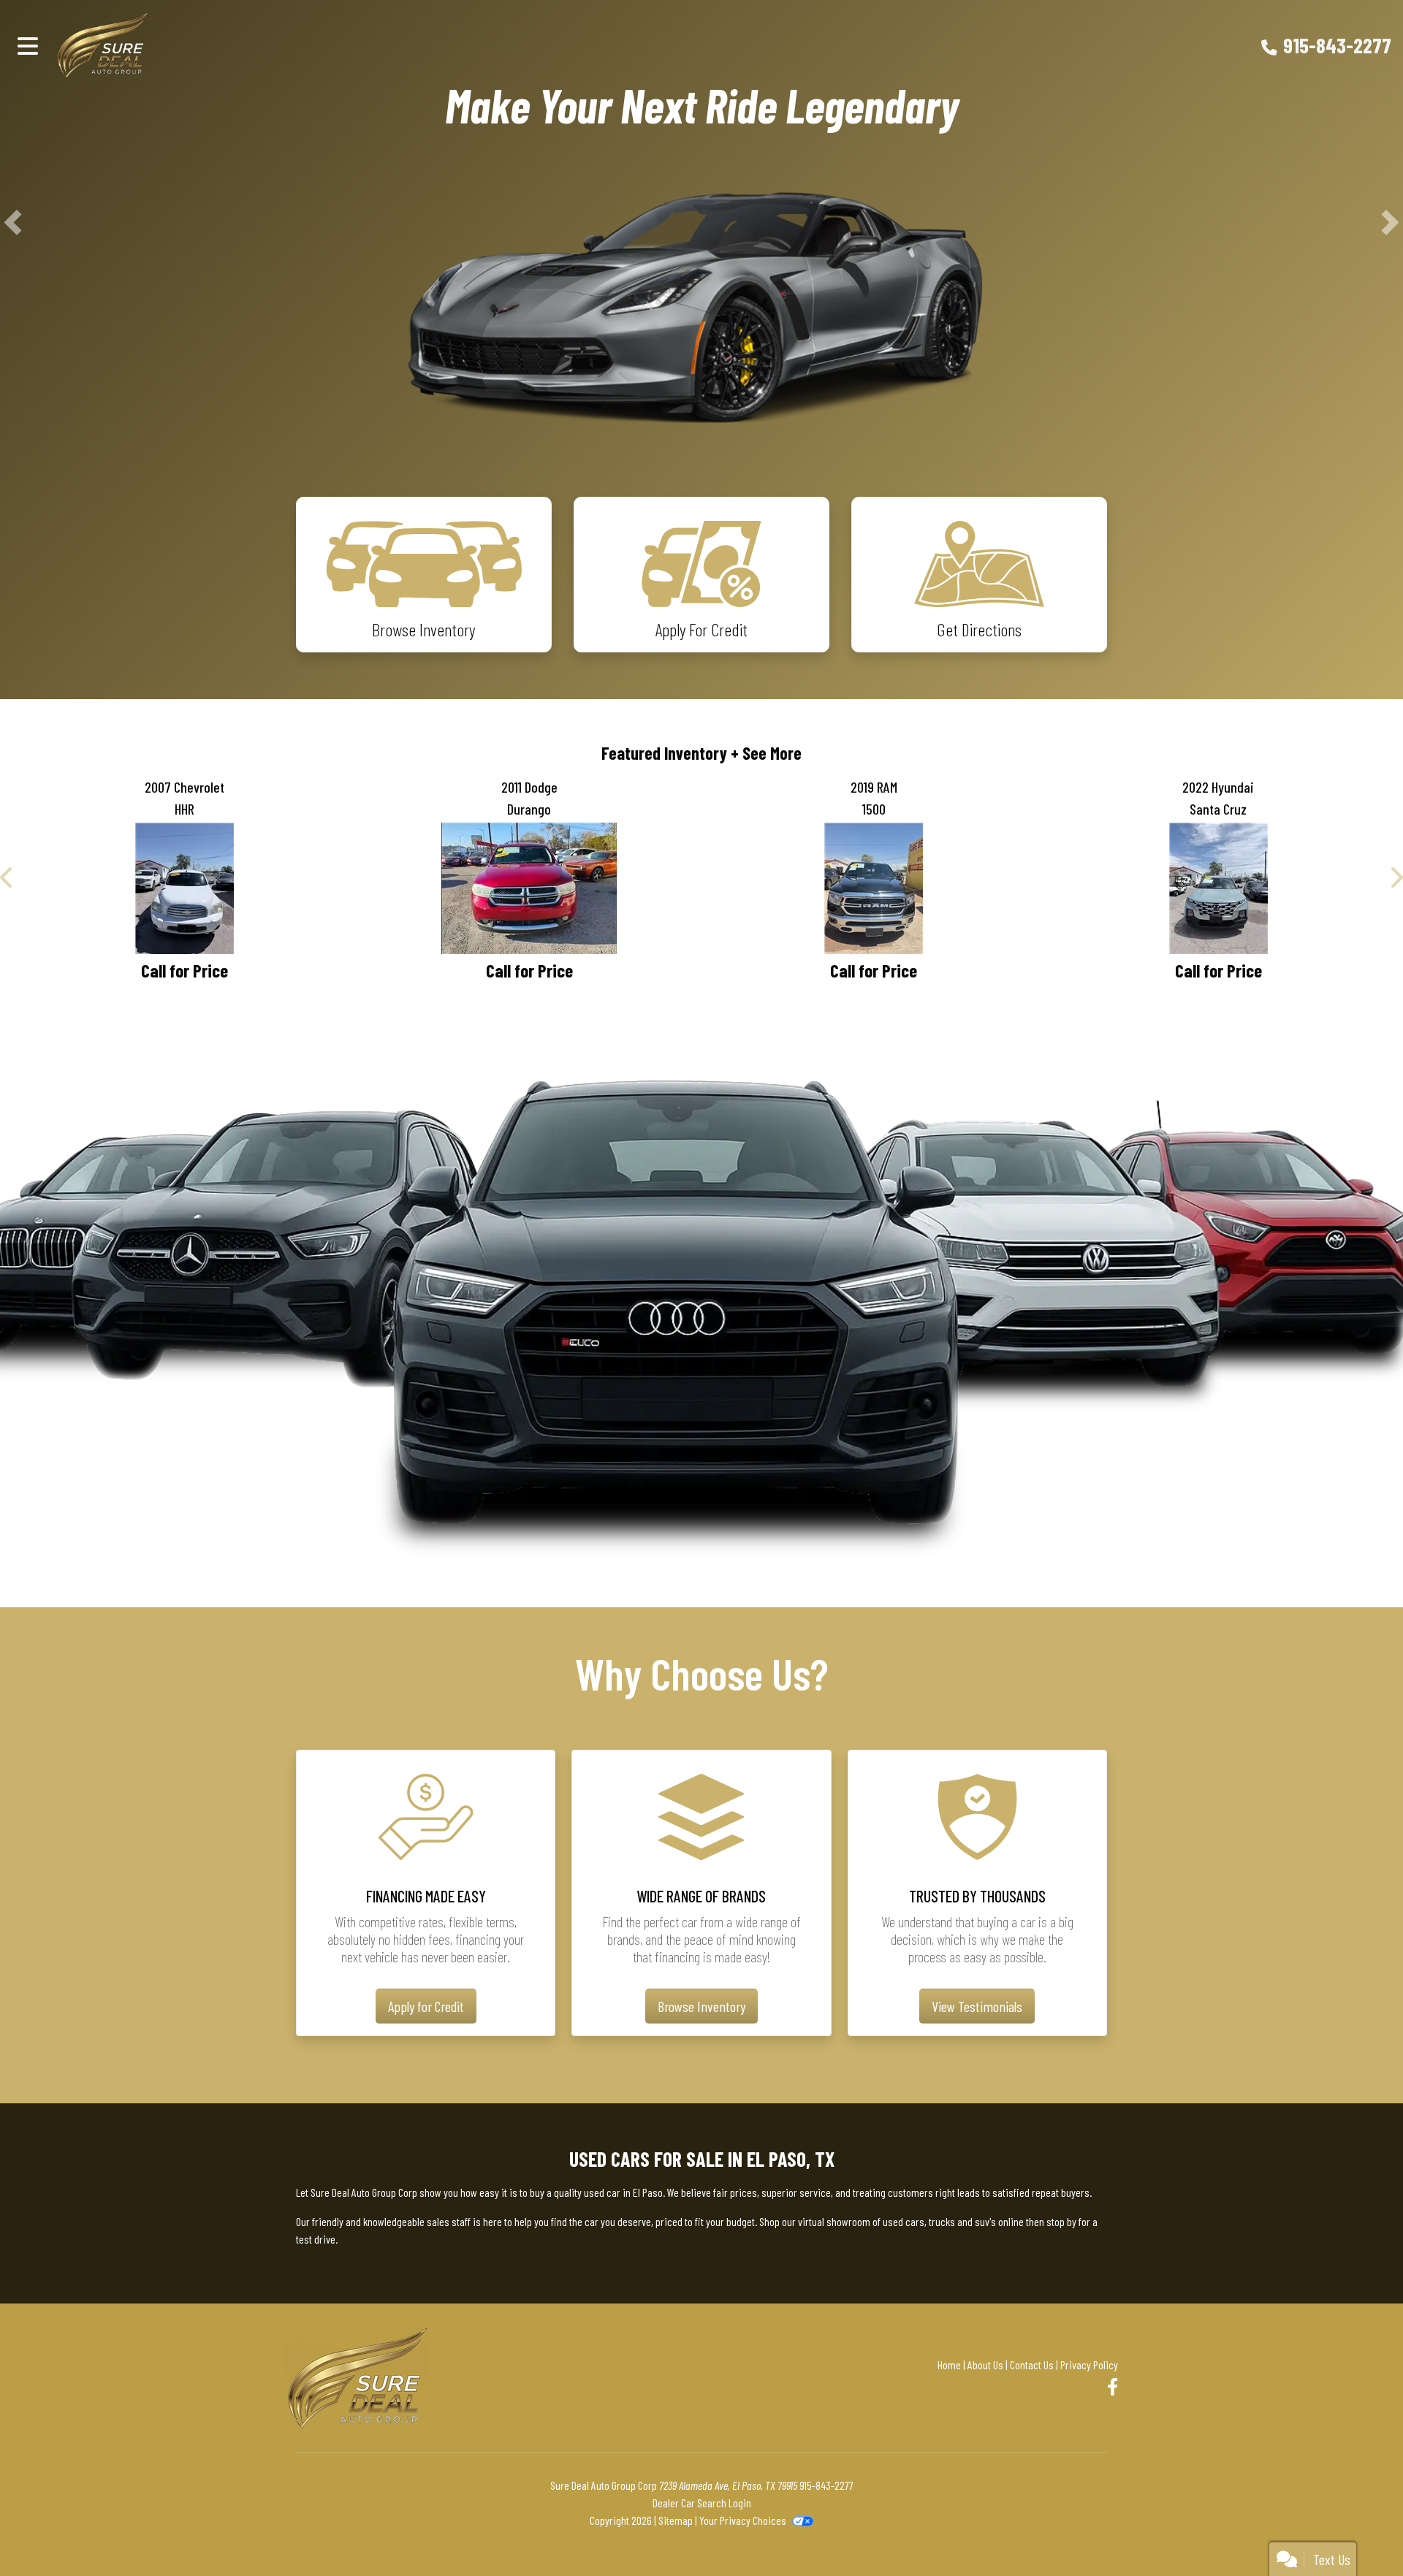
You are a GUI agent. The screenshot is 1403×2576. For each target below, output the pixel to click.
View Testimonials (977, 2418)
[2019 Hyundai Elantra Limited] (1219, 1278)
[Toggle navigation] (28, 45)
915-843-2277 (1337, 45)
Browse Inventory (701, 2418)
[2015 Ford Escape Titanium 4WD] (874, 1278)
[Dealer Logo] (128, 45)
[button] (13, 406)
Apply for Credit (426, 2418)
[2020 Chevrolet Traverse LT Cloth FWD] (185, 1278)
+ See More (766, 1121)
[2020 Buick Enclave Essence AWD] (530, 1278)
